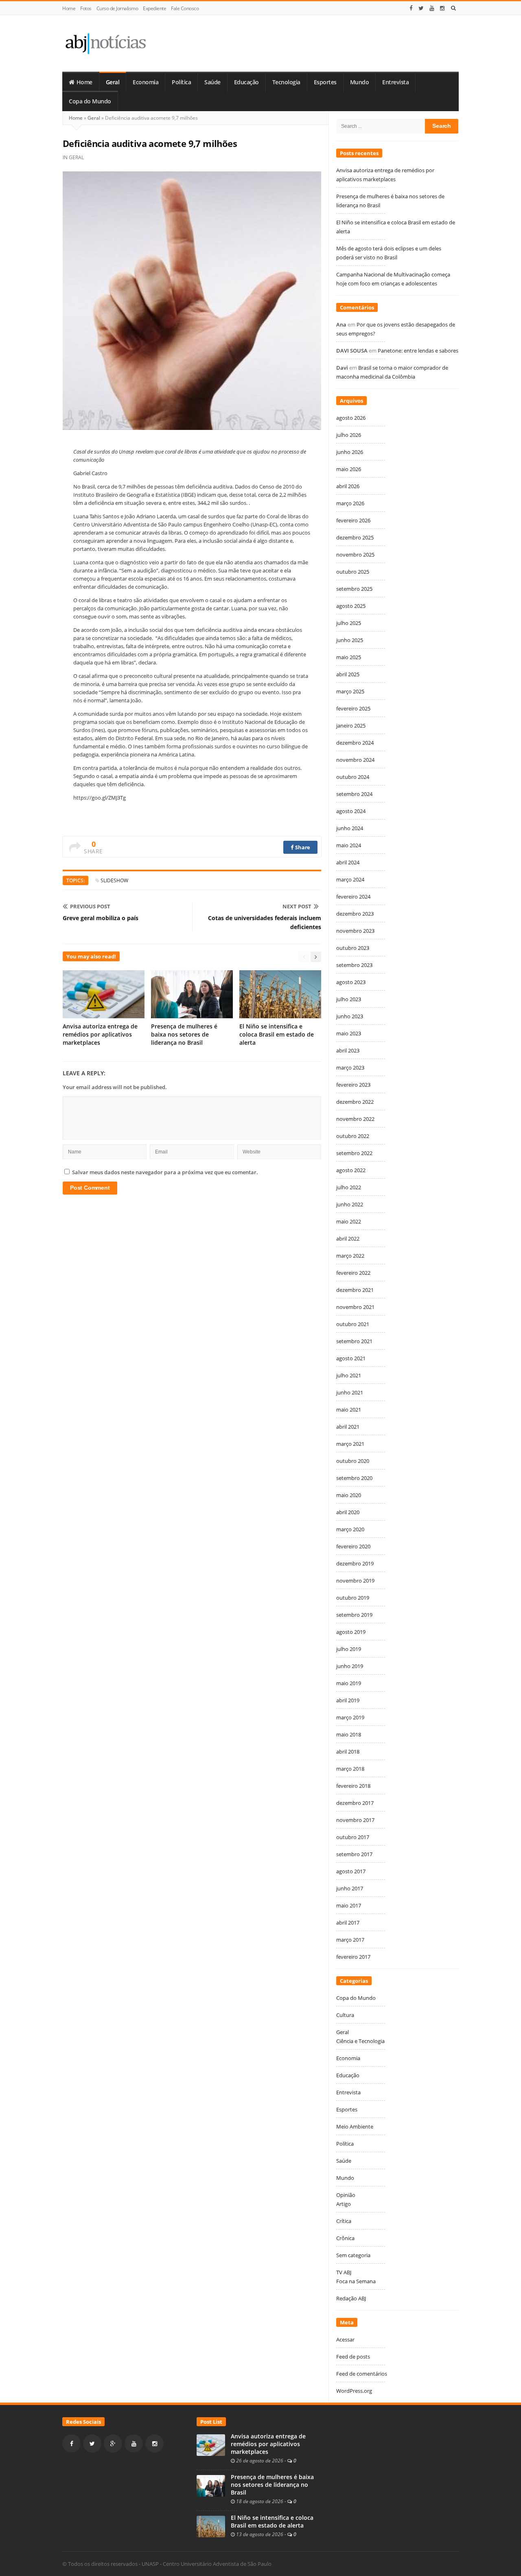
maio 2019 (349, 1683)
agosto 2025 (351, 606)
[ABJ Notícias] (105, 43)
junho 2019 (350, 1666)
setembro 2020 (354, 1478)
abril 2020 (348, 1512)
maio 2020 (349, 1495)
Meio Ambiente (355, 2127)
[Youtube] (432, 8)
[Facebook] (411, 8)
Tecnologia (286, 82)
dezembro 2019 (355, 1563)
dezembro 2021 (355, 1290)
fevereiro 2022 (353, 1273)
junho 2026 (350, 452)
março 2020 (350, 1529)
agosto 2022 (351, 1170)
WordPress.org (354, 2391)
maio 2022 (349, 1221)
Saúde (212, 82)
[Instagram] (442, 8)
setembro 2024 (354, 794)
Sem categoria (353, 2255)
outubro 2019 (353, 1598)
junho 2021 (350, 1392)
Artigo (344, 2204)
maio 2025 (349, 657)
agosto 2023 (351, 982)
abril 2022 (348, 1239)
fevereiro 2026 (353, 520)
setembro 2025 (354, 589)
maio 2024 (349, 845)
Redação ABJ (351, 2298)
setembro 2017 (354, 1854)
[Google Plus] (113, 2443)
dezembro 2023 (355, 914)
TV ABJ (344, 2272)
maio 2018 (349, 1734)
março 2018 (350, 1769)
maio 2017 (349, 1905)
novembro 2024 (355, 760)
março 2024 (350, 879)
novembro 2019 (355, 1581)
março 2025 (350, 691)
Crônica (345, 2238)
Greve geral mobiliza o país (101, 918)
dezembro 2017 (355, 1803)
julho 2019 (349, 1649)
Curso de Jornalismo (117, 8)
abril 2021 (348, 1427)
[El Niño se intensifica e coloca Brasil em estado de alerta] (211, 2526)
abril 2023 (348, 1050)
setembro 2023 (354, 965)
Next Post (297, 906)
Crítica (344, 2221)
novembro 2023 (355, 931)
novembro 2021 (355, 1307)
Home (69, 8)
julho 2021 (349, 1375)
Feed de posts (353, 2357)
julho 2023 (349, 999)
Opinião (346, 2195)
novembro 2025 (355, 555)
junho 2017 (350, 1888)
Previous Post (90, 906)
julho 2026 (349, 435)
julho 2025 (349, 623)
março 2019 (350, 1717)
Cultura (345, 2015)
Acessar (345, 2339)
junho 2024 (350, 828)
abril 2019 (348, 1700)
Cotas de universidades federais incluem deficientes (265, 922)
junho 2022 (350, 1204)
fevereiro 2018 (353, 1786)
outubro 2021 (353, 1324)
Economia (146, 82)
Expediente (154, 8)
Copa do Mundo (90, 101)
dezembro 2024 (355, 743)
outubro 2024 (353, 777)
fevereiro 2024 (353, 897)
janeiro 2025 (351, 726)
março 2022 (350, 1256)
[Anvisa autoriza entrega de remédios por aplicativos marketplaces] (211, 2444)
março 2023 (350, 1068)
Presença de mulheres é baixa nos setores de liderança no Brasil (184, 1034)
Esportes (325, 82)
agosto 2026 (351, 418)
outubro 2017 (353, 1837)
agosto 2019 (351, 1632)
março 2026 (350, 503)
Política (181, 82)
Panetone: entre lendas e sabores (418, 351)
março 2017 (350, 1940)
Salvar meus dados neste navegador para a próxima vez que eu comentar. (165, 1172)
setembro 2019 (354, 1615)
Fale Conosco (185, 8)
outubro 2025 (353, 572)
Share (302, 847)
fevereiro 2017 (353, 1957)
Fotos (86, 8)
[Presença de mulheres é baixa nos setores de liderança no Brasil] (211, 2485)
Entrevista (395, 82)
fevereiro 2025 (353, 708)
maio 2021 (349, 1410)
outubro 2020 (353, 1461)
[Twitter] (421, 8)
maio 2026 (349, 469)
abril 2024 (348, 862)
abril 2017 (348, 1923)
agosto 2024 (351, 811)
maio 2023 (349, 1033)
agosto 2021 (351, 1358)
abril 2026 (348, 486)
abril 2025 (348, 674)
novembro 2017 (355, 1820)
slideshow (114, 880)
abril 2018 (348, 1752)
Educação (246, 82)
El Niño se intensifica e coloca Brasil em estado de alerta (277, 1034)
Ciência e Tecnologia (360, 2041)
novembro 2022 (355, 1119)
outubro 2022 (353, 1136)
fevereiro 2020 (353, 1546)
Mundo (360, 82)
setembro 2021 (354, 1341)
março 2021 (350, 1444)
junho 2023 (350, 1016)
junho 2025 (350, 640)
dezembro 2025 (355, 537)
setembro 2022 (354, 1153)
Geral (113, 82)
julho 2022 (349, 1187)
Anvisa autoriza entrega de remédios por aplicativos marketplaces (100, 1034)
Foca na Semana (356, 2281)
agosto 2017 (351, 1871)
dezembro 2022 (355, 1102)
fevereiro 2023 (353, 1085)
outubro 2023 (353, 948)
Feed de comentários (362, 2374)
